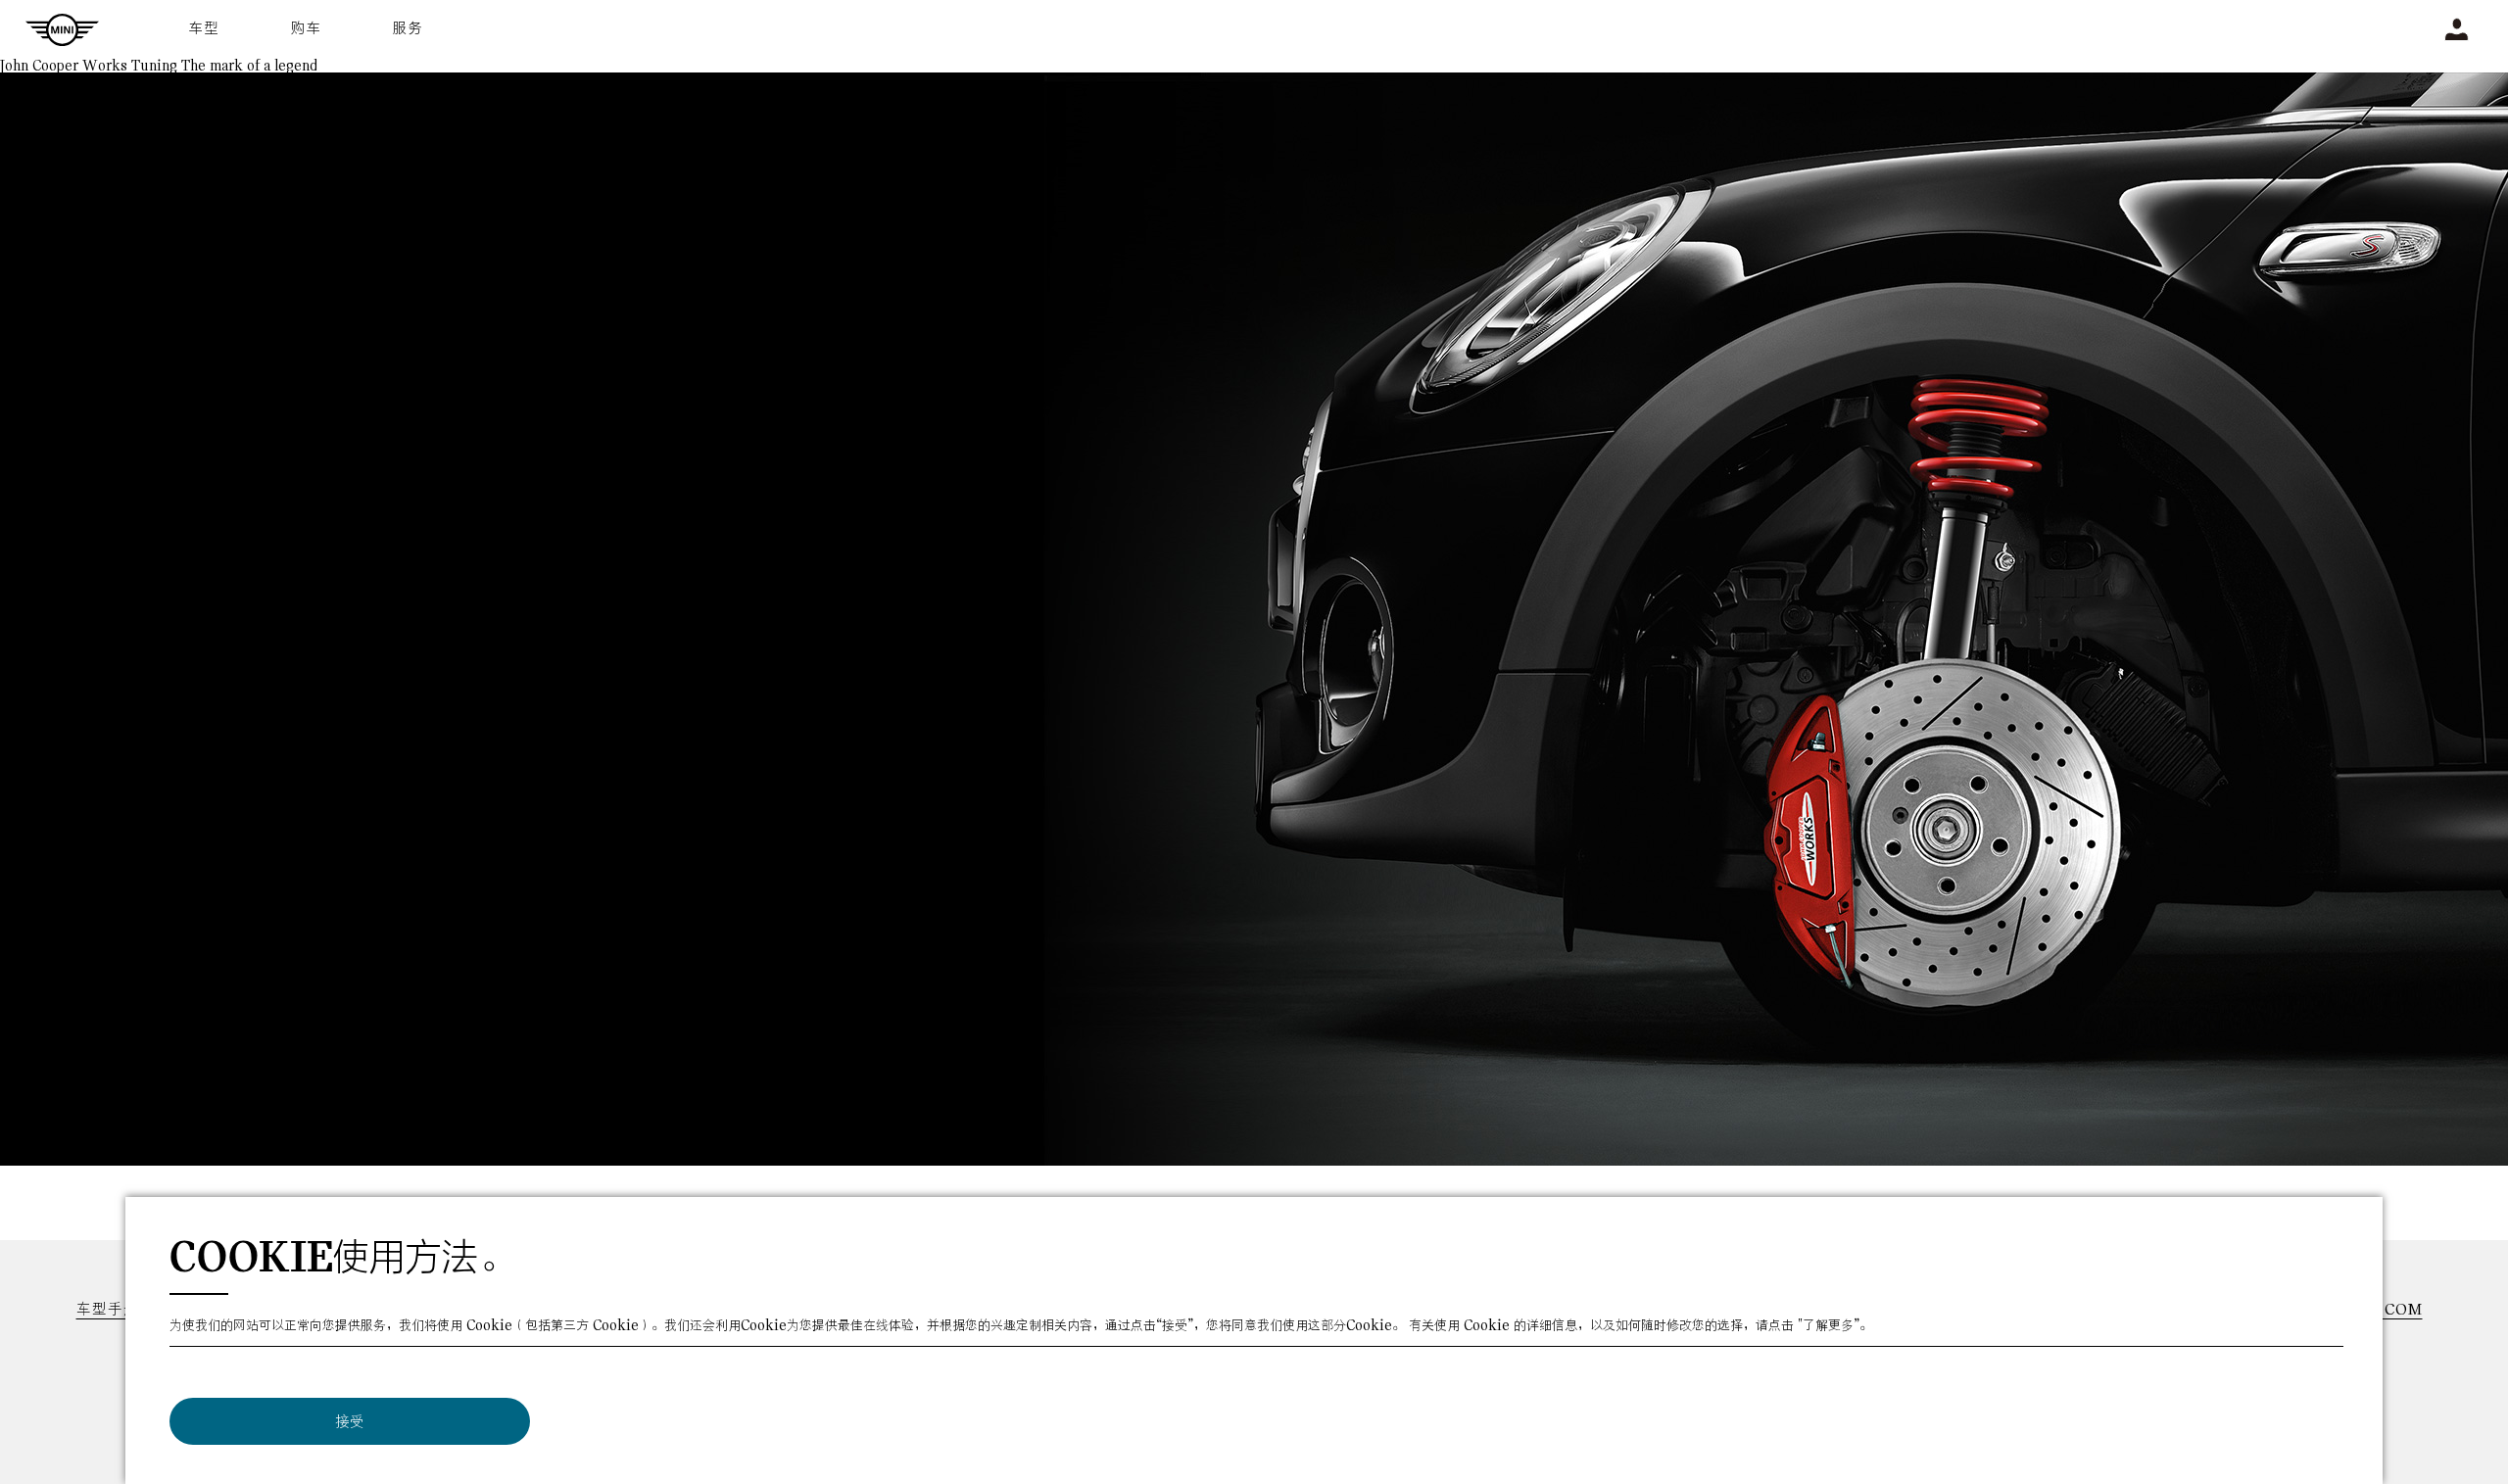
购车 (307, 29)
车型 (205, 29)
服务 (409, 29)
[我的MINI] (2457, 30)
